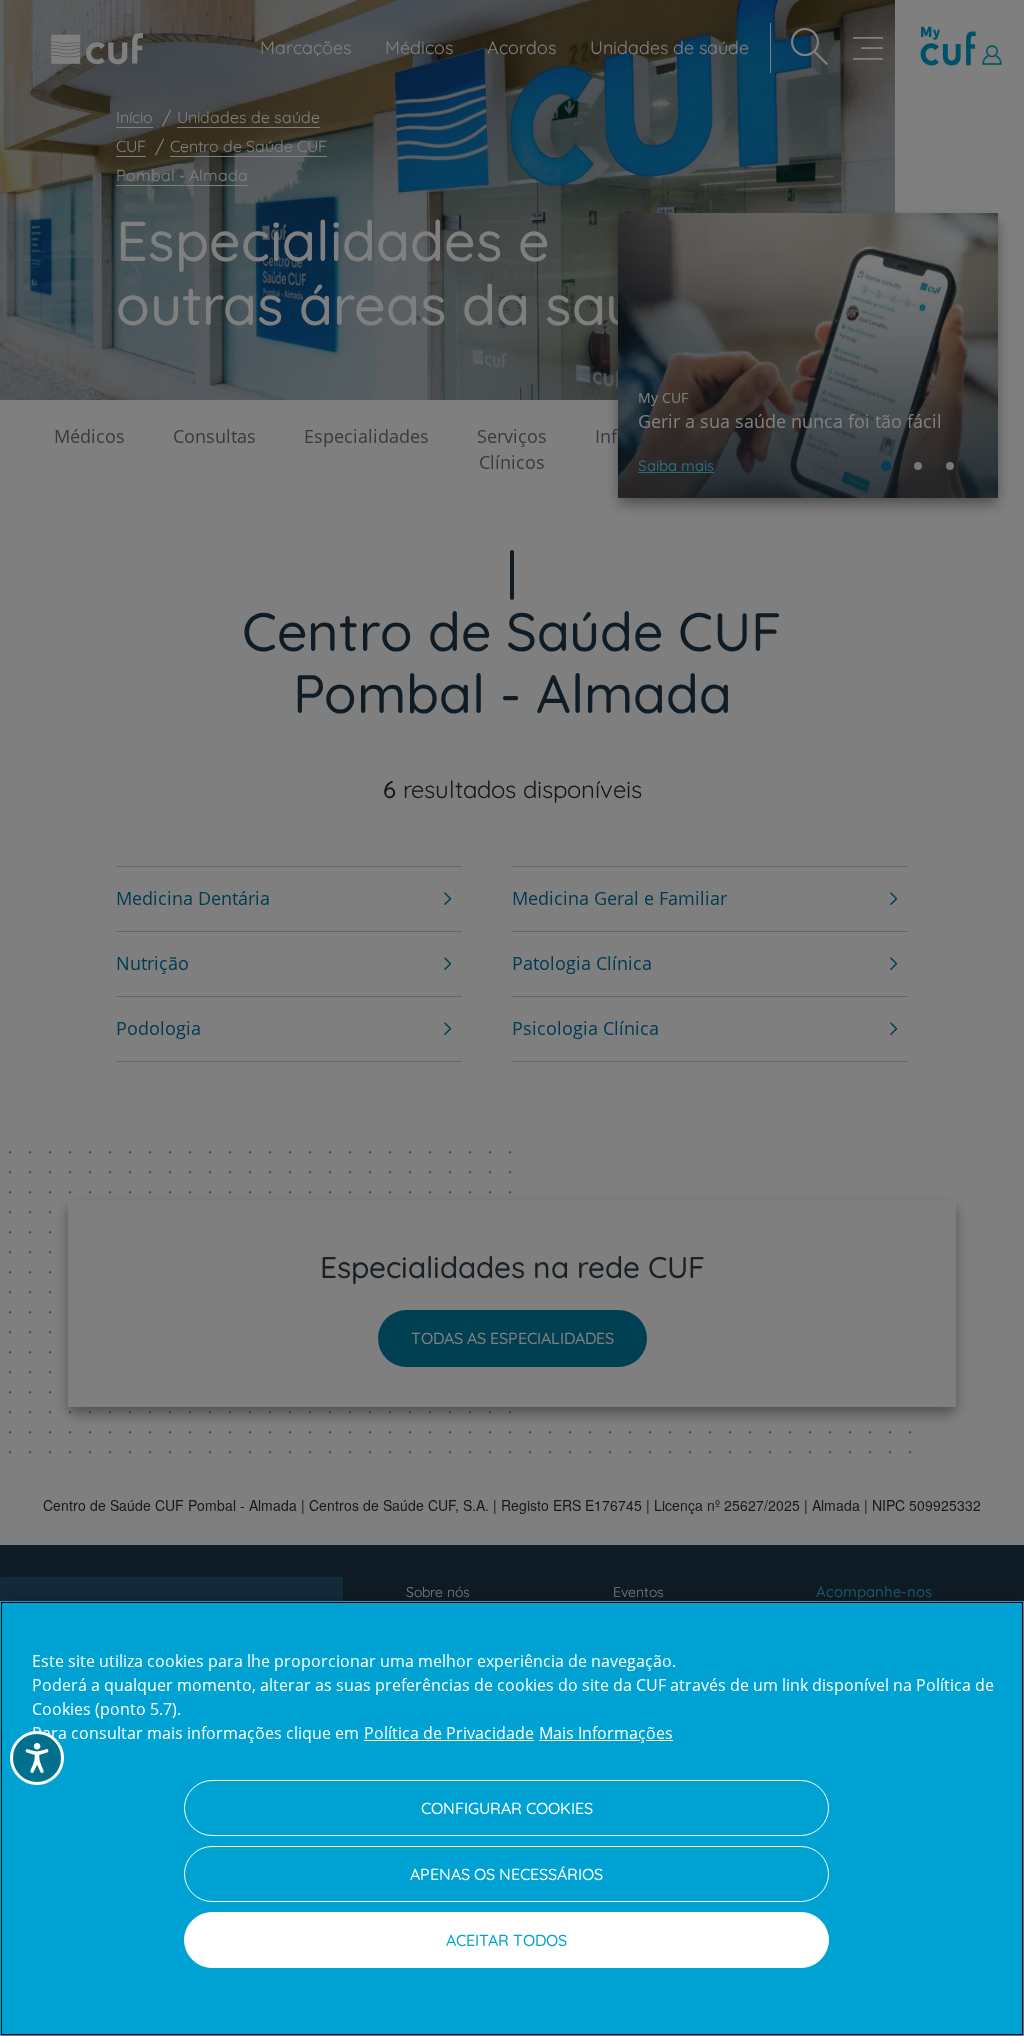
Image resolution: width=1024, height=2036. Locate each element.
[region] (512, 1818)
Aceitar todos (506, 1940)
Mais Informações (606, 1733)
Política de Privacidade (449, 1733)
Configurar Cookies (507, 1808)
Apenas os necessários (506, 1874)
